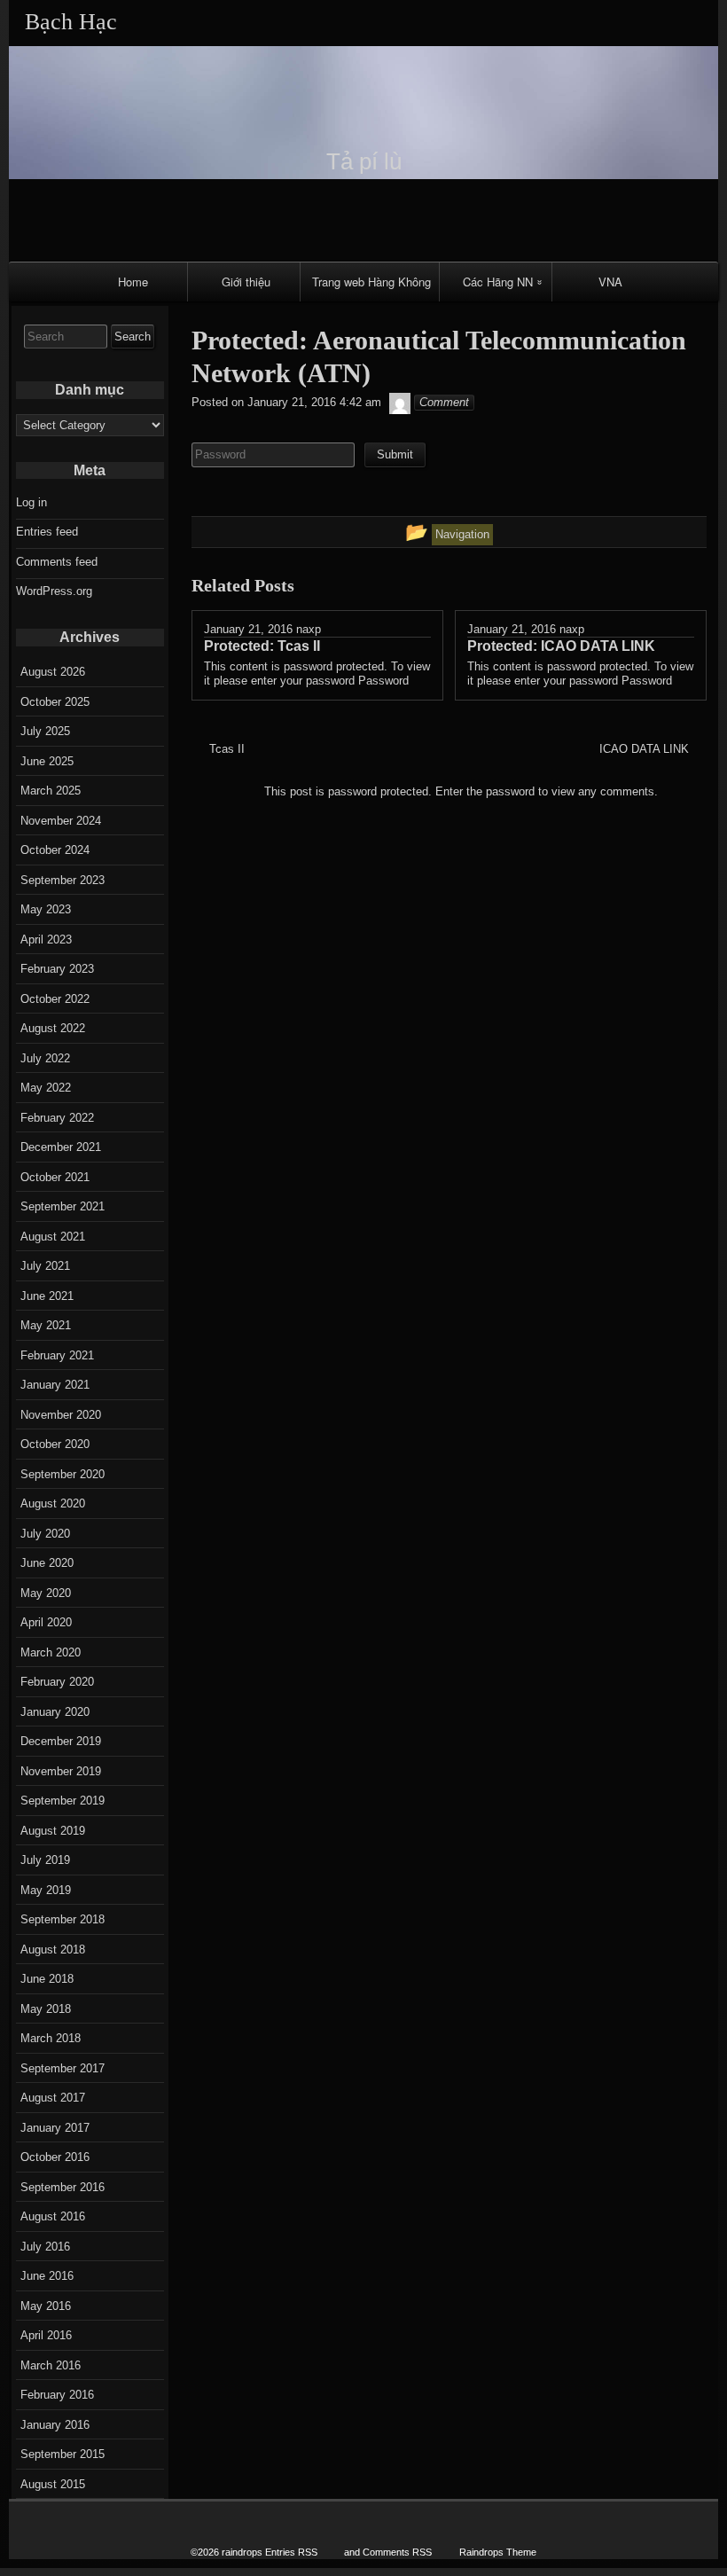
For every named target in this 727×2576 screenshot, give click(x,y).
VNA (610, 282)
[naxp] (400, 402)
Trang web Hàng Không (371, 282)
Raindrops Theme (498, 2552)
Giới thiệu (246, 282)
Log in (31, 502)
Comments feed (57, 562)
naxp (309, 629)
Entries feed (47, 532)
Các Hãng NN (498, 282)
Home (133, 282)
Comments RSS (397, 2552)
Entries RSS (291, 2552)
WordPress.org (54, 591)
